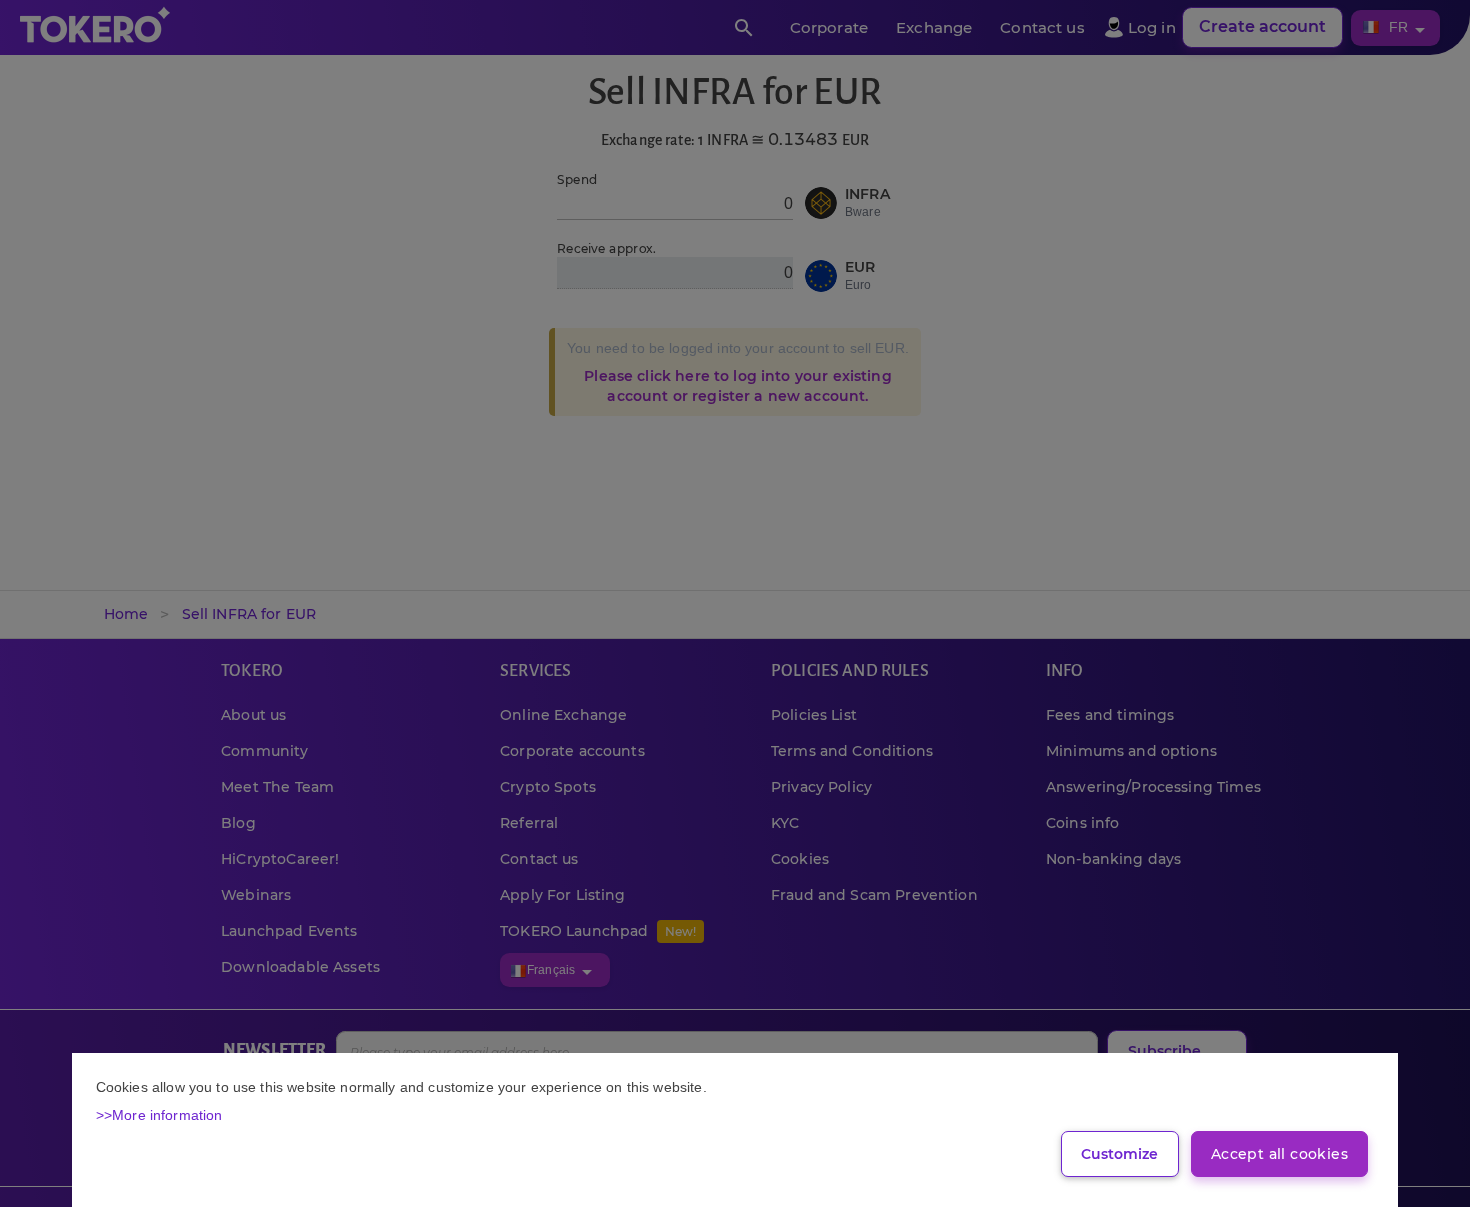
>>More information (159, 1115)
